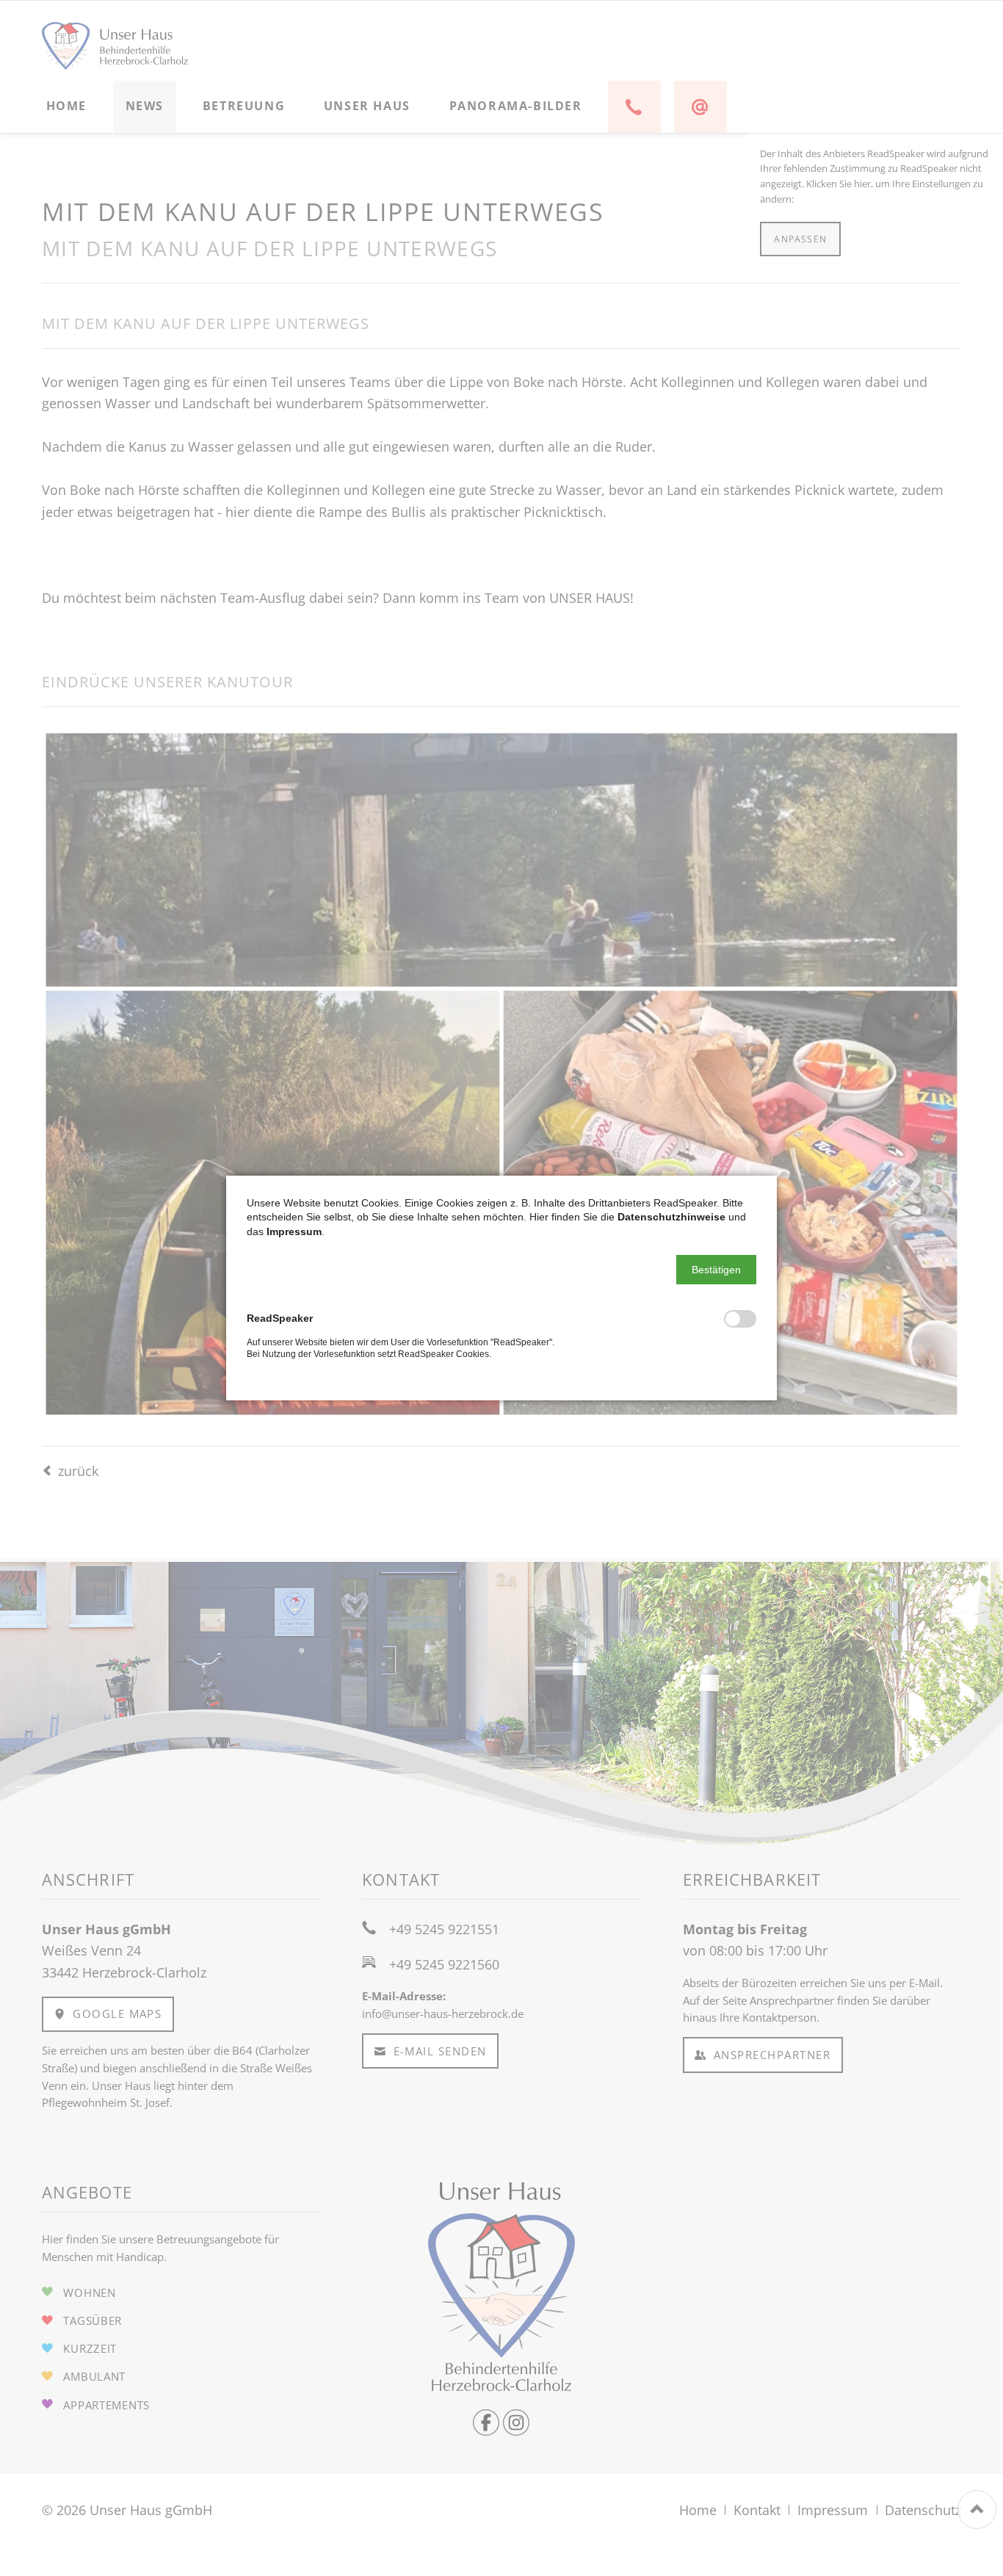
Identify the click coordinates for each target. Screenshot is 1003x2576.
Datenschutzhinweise (671, 1217)
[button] (716, 1270)
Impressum (294, 1231)
